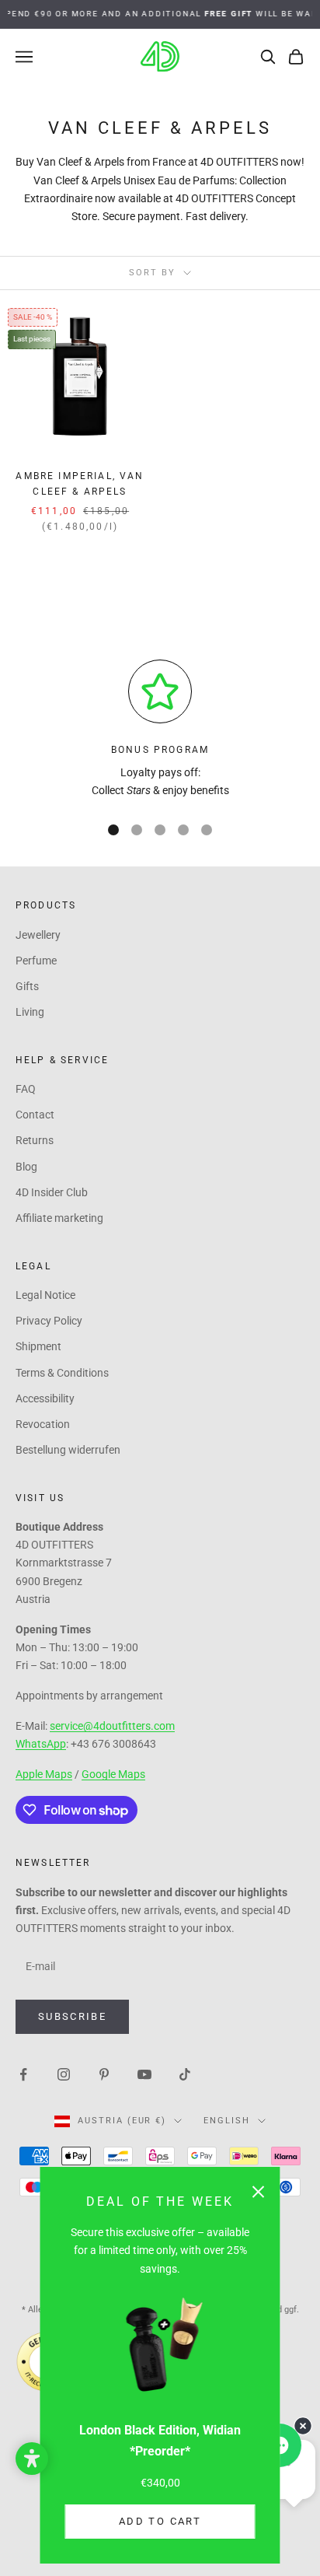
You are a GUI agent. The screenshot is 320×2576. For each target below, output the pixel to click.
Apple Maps (44, 1774)
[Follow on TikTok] (185, 2074)
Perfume (36, 961)
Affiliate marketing (59, 1218)
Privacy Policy (49, 1321)
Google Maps (113, 1774)
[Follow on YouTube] (144, 2074)
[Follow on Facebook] (23, 2074)
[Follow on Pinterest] (104, 2074)
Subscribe (72, 2016)
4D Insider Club (52, 1192)
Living (30, 1012)
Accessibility (45, 1398)
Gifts (27, 986)
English (227, 2121)
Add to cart (160, 2521)
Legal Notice (45, 1295)
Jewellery (38, 935)
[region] (160, 730)
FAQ (26, 1089)
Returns (35, 1140)
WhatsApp (41, 1744)
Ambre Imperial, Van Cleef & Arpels (80, 484)
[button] (32, 2459)
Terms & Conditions (62, 1373)
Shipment (38, 1346)
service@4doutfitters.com (112, 1726)
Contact (35, 1115)
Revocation (43, 1424)
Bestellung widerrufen (68, 1450)
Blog (26, 1167)
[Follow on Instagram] (64, 2074)
